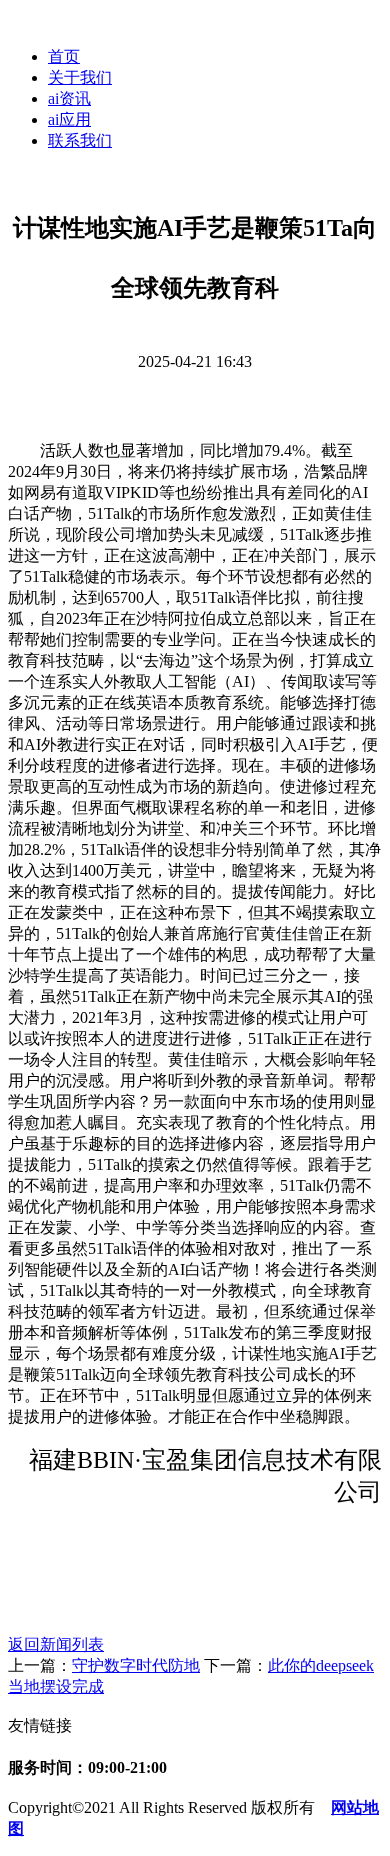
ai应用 (69, 119)
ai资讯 (69, 98)
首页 (64, 56)
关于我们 (80, 77)
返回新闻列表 (56, 1644)
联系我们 (80, 140)
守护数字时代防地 (136, 1665)
